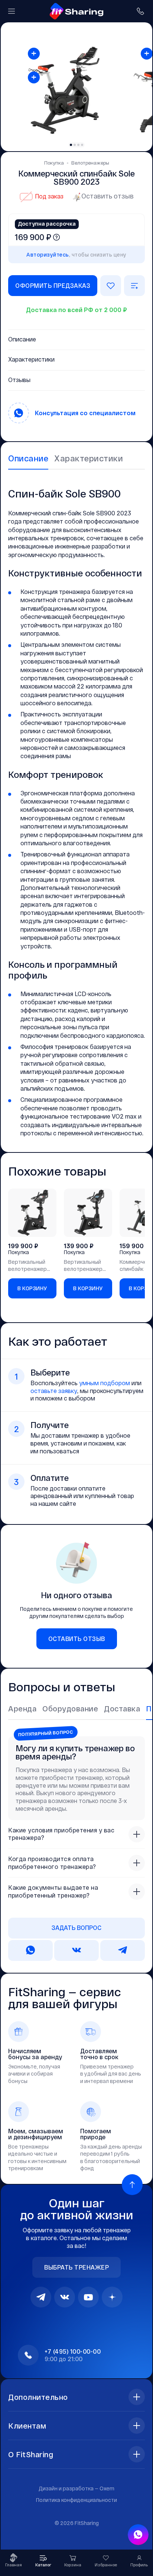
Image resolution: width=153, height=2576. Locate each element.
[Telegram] (41, 2297)
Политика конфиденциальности (76, 2500)
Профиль (139, 2565)
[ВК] (65, 2297)
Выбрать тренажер (76, 2267)
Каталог (43, 2565)
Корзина (73, 2565)
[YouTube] (88, 2297)
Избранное (106, 2565)
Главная (14, 2565)
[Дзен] (112, 2297)
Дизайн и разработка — (76, 2488)
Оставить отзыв (108, 196)
